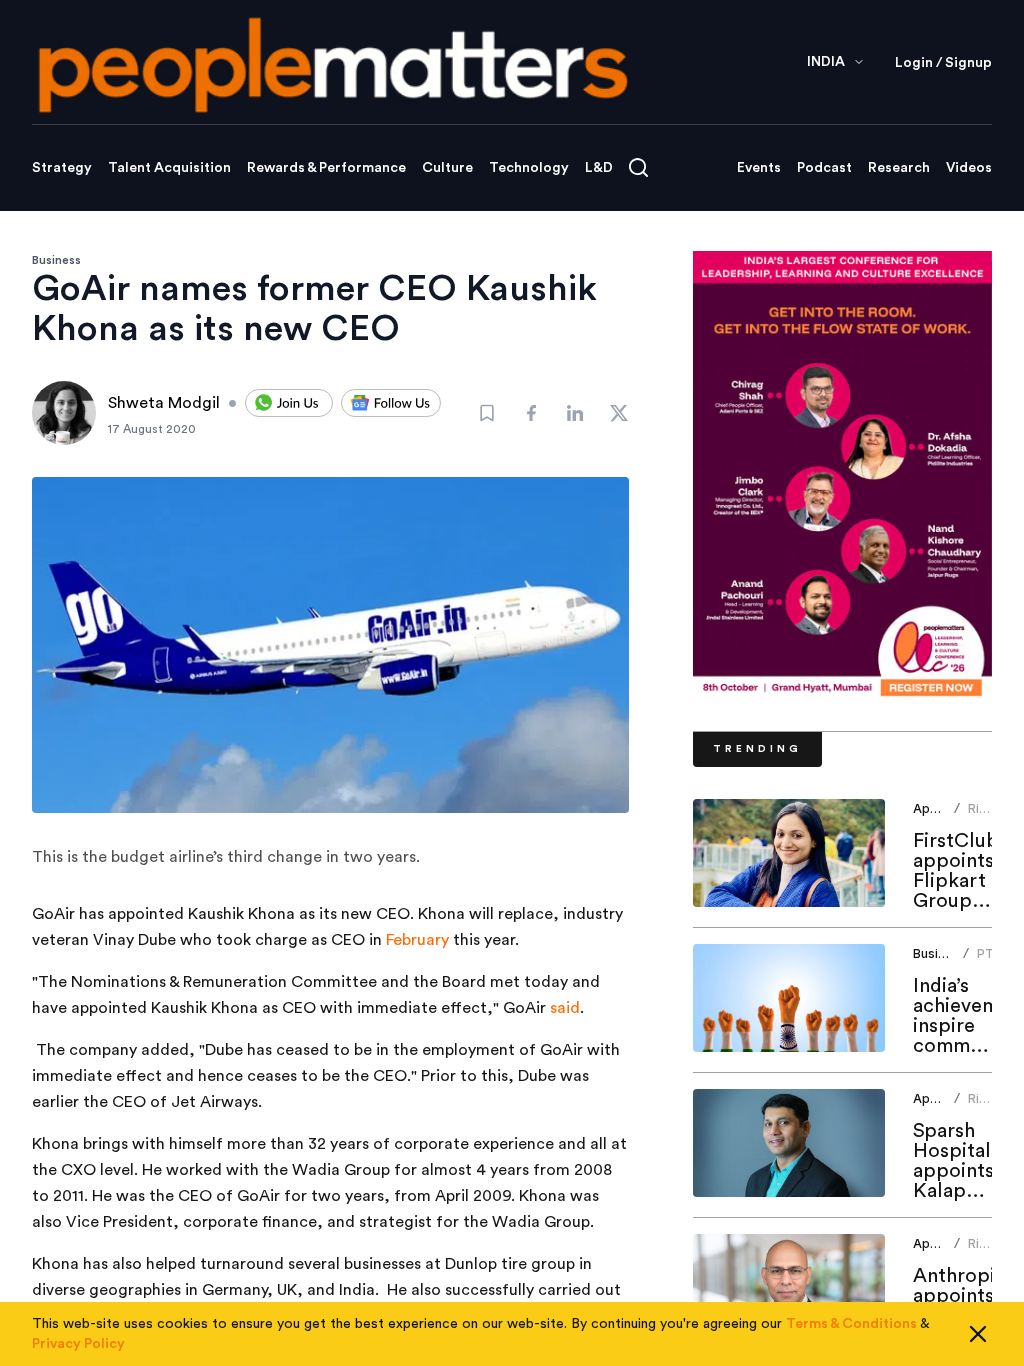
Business (56, 260)
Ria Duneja (988, 816)
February (417, 940)
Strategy (62, 168)
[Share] (531, 413)
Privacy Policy (78, 1344)
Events (759, 168)
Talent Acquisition (169, 168)
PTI (987, 953)
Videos (969, 168)
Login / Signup (943, 63)
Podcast (824, 168)
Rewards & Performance (326, 168)
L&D (599, 168)
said (565, 1008)
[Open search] (638, 167)
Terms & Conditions (851, 1324)
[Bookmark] (487, 413)
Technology (529, 168)
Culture (447, 168)
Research (899, 168)
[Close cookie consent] (978, 1334)
